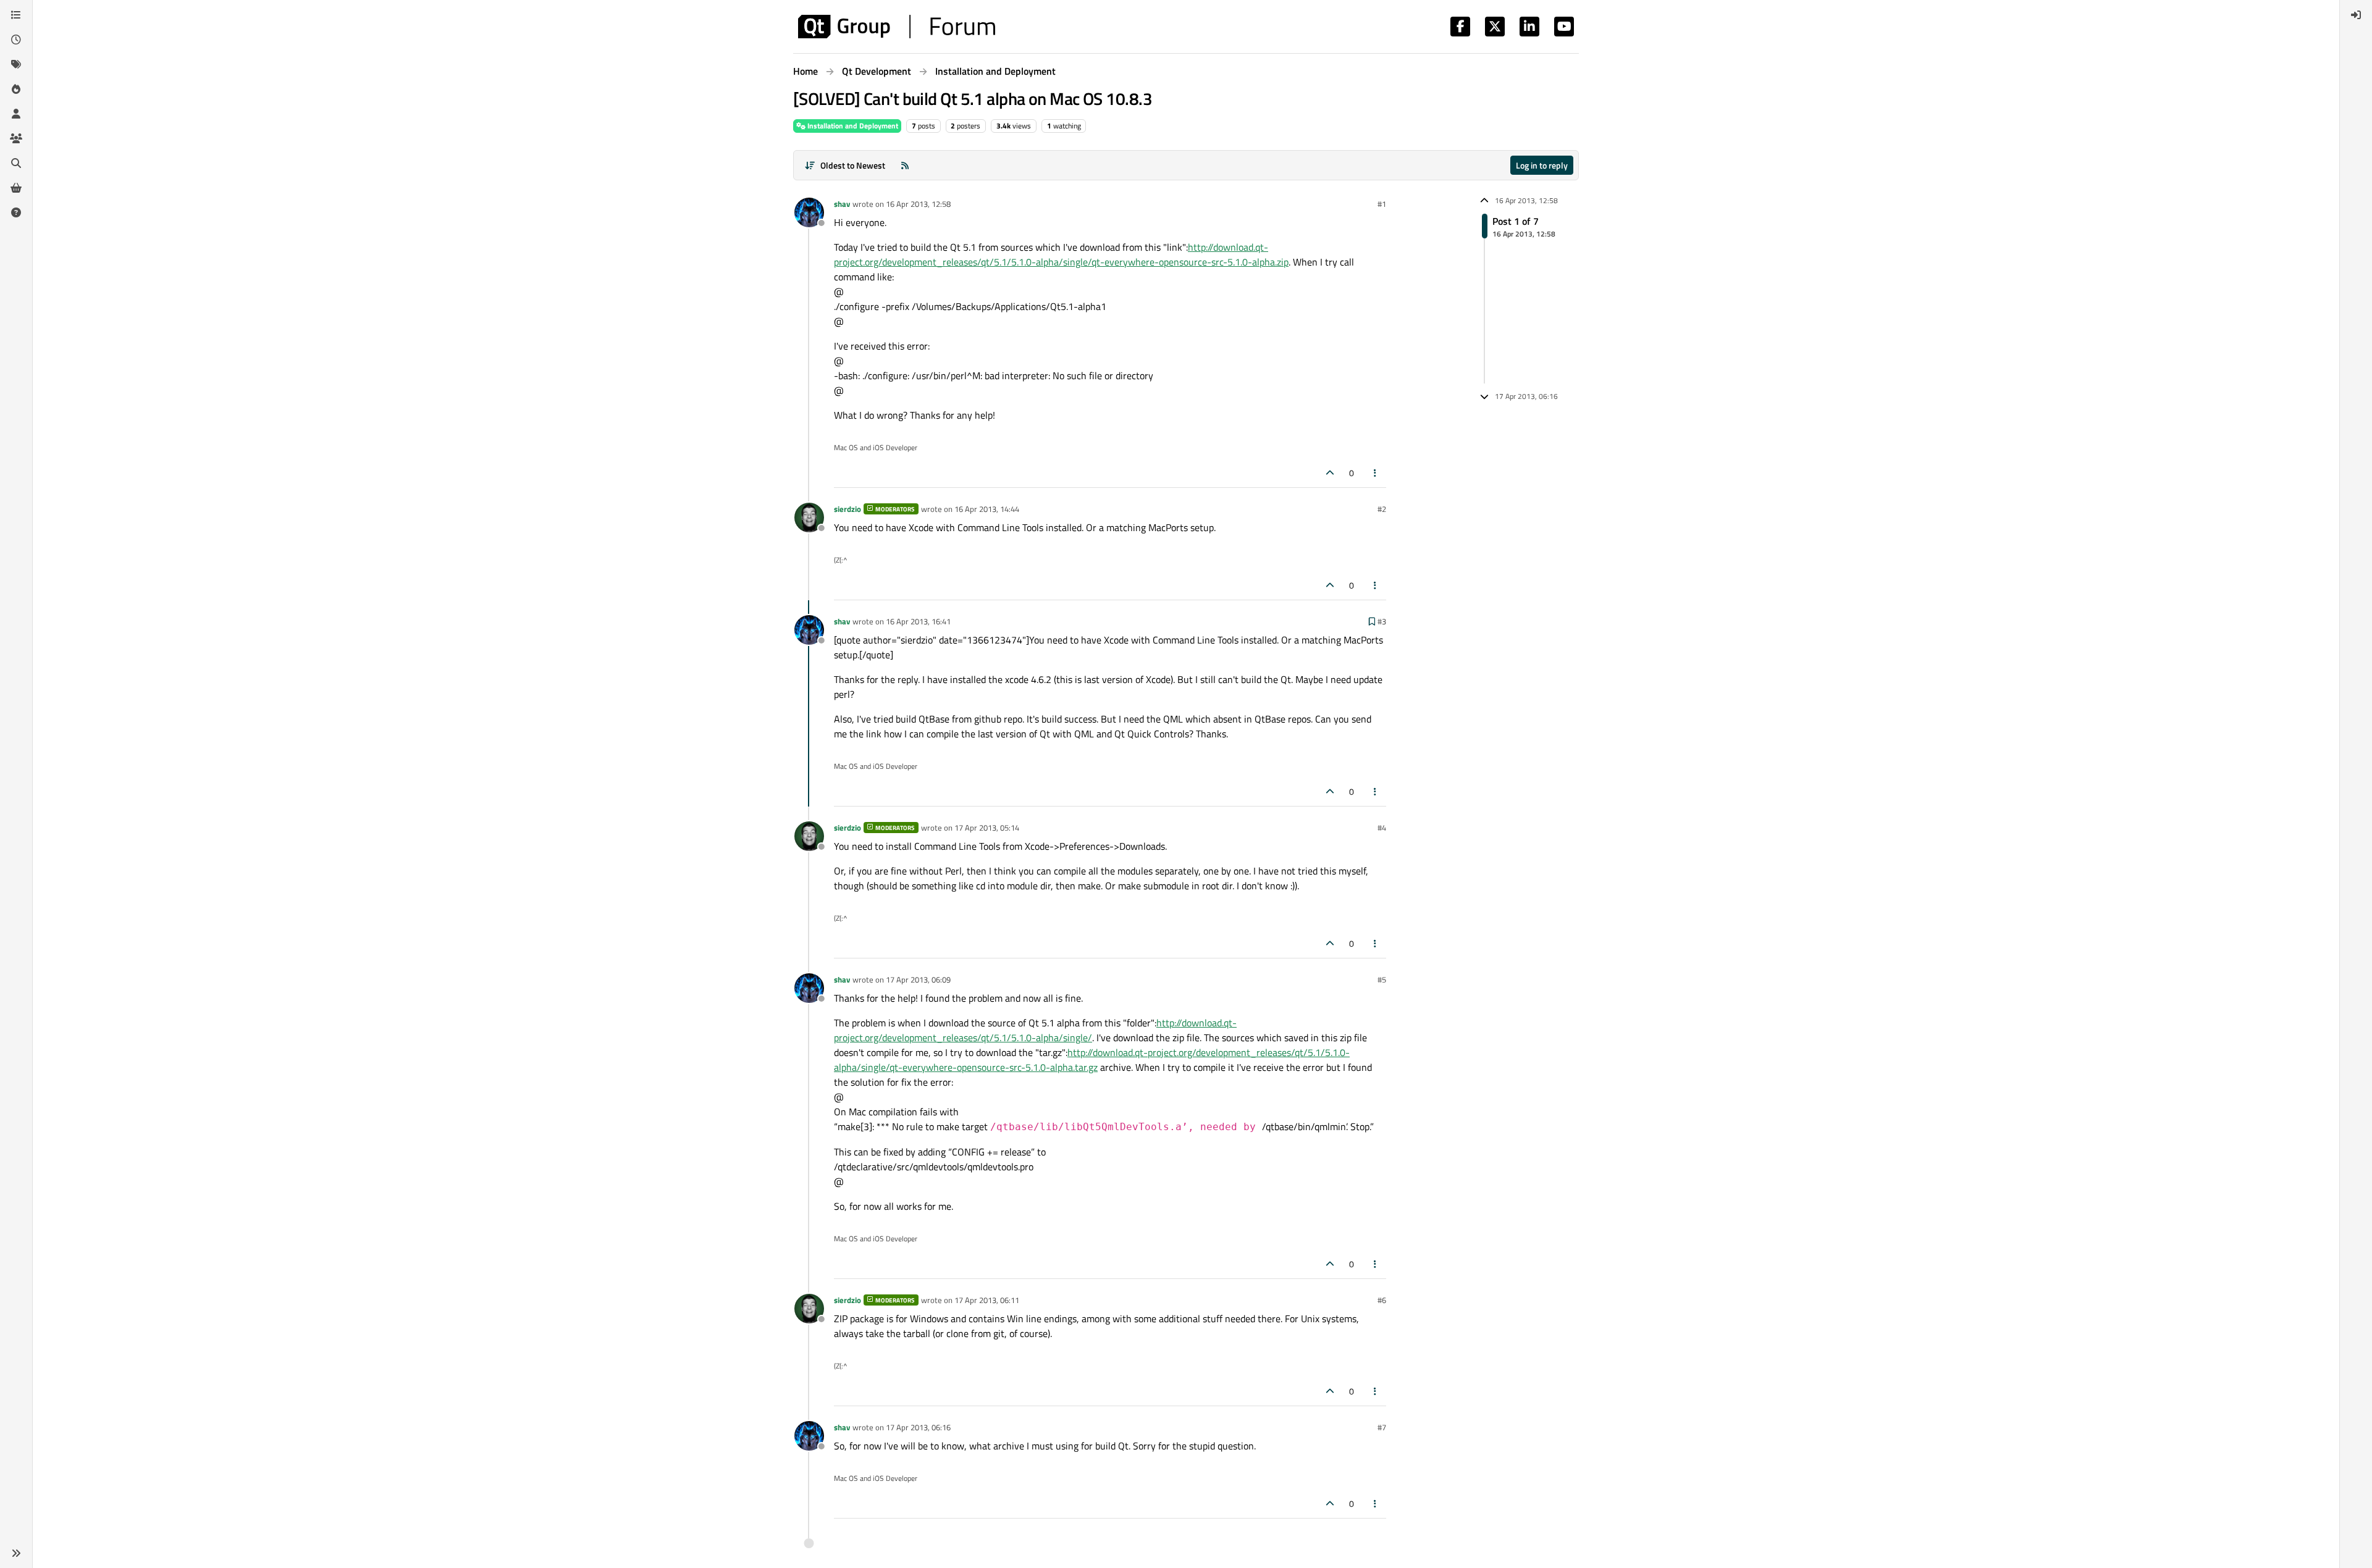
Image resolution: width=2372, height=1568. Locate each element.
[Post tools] (1376, 473)
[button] (16, 1553)
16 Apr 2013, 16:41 (918, 621)
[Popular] (16, 89)
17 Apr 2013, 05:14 (987, 828)
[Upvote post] (1330, 473)
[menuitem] (2356, 15)
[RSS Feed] (905, 165)
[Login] (2356, 15)
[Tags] (16, 64)
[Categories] (16, 15)
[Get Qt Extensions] (16, 188)
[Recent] (16, 40)
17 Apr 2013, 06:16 (918, 1427)
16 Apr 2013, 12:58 (918, 204)
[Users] (16, 114)
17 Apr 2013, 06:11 (987, 1300)
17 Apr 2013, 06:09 (918, 979)
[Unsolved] (16, 212)
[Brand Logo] (897, 27)
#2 (1382, 509)
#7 (1382, 1427)
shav (842, 204)
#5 (1382, 979)
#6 (1382, 1300)
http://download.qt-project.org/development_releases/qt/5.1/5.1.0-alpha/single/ (1035, 1030)
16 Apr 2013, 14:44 (987, 509)
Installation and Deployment (852, 126)
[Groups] (16, 138)
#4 (1382, 828)
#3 (1382, 621)
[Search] (16, 163)
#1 (1382, 204)
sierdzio (847, 509)
